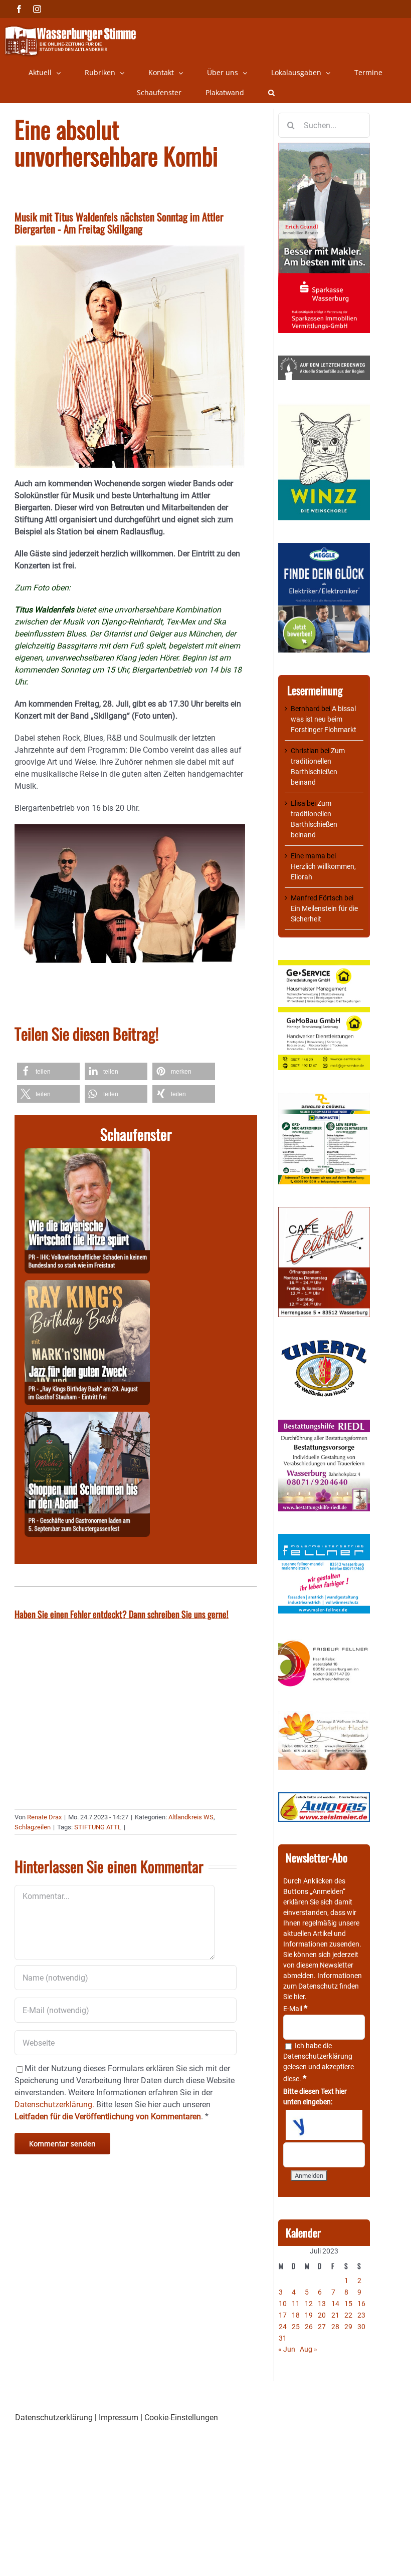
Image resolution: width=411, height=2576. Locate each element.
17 (283, 2315)
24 (283, 2327)
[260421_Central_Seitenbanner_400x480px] (324, 1212)
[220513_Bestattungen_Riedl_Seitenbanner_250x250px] (324, 1425)
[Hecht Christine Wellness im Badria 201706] (324, 1716)
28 (335, 2327)
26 (309, 2327)
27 (322, 2327)
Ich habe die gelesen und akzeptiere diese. (319, 2062)
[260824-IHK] (87, 1154)
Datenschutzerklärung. (54, 2105)
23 (361, 2315)
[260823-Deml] (87, 1417)
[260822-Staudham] (87, 1286)
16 (361, 2304)
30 (361, 2327)
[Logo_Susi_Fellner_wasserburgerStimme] (324, 1539)
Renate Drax (44, 1817)
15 (348, 2304)
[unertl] (324, 1345)
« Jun (287, 2349)
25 (296, 2327)
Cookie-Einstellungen (181, 2418)
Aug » (309, 2349)
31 (283, 2338)
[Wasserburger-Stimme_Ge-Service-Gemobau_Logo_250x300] (324, 965)
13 (322, 2304)
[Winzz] (324, 408)
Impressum (119, 2418)
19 (309, 2315)
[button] (271, 93)
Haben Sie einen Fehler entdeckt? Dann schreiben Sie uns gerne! (122, 1614)
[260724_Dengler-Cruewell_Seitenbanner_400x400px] (324, 1098)
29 (348, 2327)
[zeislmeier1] (324, 1797)
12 (309, 2304)
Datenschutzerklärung (318, 2056)
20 (322, 2315)
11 (296, 2304)
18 (296, 2315)
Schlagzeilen (33, 1827)
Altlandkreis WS (191, 1817)
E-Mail (295, 2009)
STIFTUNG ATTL (98, 1827)
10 (283, 2304)
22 (348, 2315)
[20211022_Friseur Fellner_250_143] (324, 1641)
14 (335, 2304)
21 (335, 2315)
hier (299, 1997)
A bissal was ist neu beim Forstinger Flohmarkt (324, 719)
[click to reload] (324, 2125)
